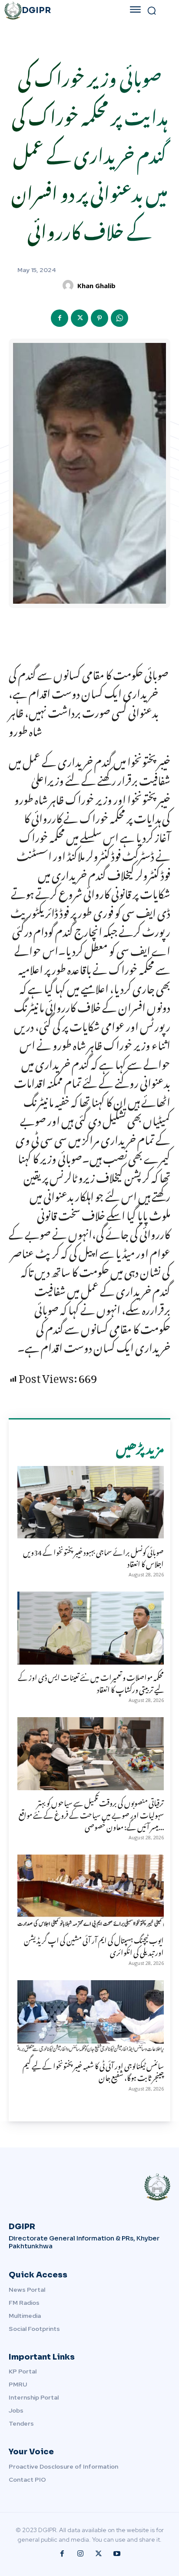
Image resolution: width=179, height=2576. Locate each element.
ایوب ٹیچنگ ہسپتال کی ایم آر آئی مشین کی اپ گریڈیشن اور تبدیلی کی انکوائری (94, 1945)
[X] (80, 318)
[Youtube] (117, 2554)
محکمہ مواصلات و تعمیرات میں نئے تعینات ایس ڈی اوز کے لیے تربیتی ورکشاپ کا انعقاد (91, 1682)
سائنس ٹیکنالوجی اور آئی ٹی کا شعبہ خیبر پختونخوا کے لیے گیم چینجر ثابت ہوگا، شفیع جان (93, 2070)
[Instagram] (80, 2554)
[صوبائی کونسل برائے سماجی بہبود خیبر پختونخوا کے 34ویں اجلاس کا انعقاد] (91, 1503)
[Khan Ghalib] (69, 285)
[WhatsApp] (119, 318)
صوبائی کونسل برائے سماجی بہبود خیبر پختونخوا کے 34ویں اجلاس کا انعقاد (93, 1557)
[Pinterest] (99, 318)
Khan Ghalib (96, 286)
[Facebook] (60, 318)
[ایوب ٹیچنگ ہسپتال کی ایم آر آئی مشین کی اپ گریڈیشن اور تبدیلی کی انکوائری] (91, 1891)
